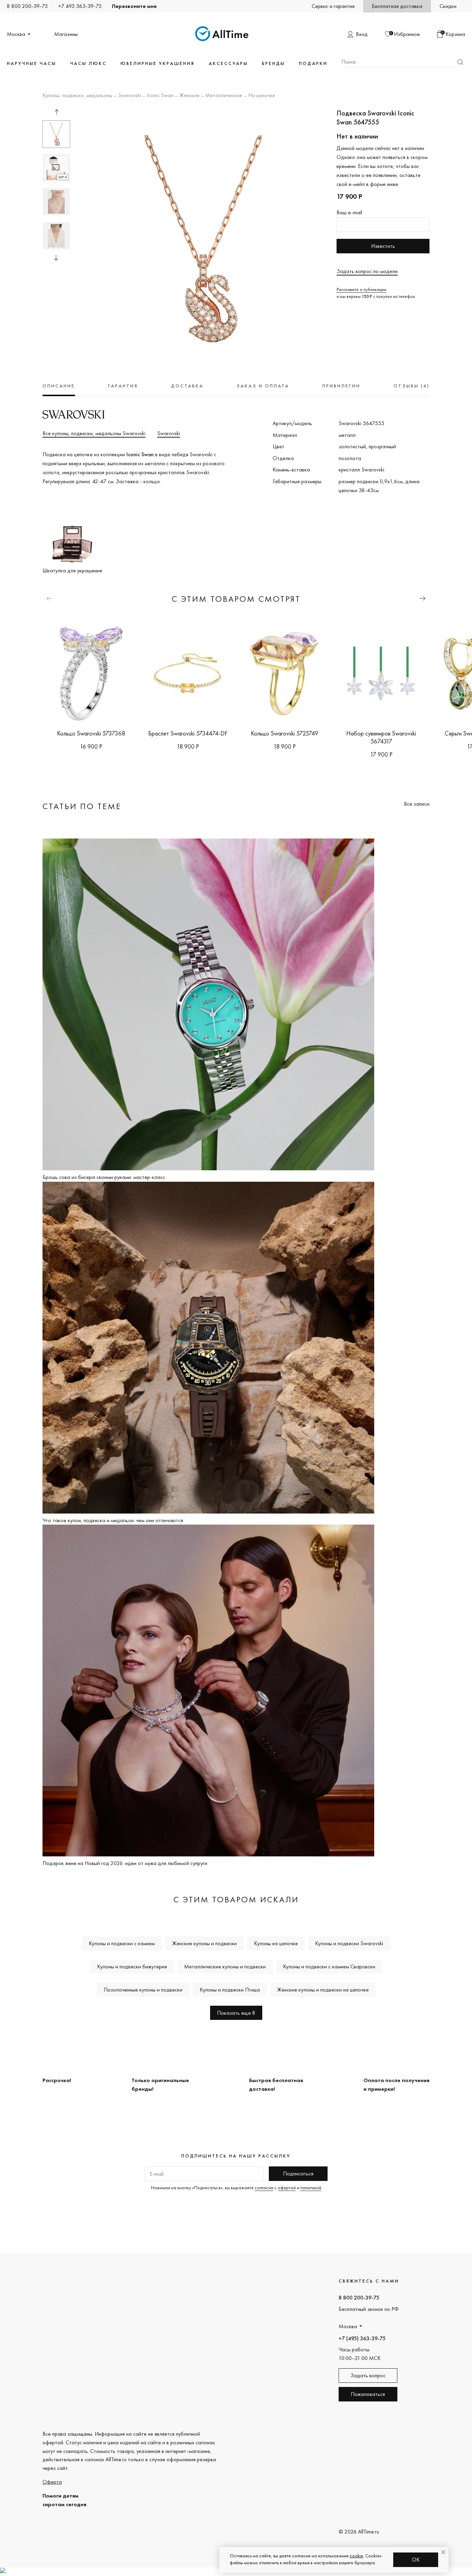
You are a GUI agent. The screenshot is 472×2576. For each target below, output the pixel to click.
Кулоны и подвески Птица (230, 1990)
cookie (356, 2556)
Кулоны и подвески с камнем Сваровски (329, 1966)
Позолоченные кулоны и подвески (143, 1990)
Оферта (52, 2482)
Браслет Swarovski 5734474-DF (188, 733)
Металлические (224, 96)
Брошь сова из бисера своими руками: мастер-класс (104, 1177)
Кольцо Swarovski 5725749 (285, 733)
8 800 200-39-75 (27, 6)
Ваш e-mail (349, 212)
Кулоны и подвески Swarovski (349, 1943)
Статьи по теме (82, 806)
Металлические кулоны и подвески (225, 1966)
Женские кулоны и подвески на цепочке (323, 1990)
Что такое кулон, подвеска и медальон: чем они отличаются (113, 1520)
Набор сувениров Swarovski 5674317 (381, 737)
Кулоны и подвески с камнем (122, 1943)
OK (416, 2560)
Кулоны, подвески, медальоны (77, 96)
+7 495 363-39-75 (80, 6)
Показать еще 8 (236, 2013)
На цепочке (262, 96)
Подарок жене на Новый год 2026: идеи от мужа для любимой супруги (125, 1863)
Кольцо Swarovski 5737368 (91, 733)
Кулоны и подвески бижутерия (132, 1966)
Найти (460, 62)
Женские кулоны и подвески (204, 1943)
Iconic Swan (160, 96)
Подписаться (298, 2174)
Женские (189, 96)
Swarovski (130, 96)
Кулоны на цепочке (276, 1943)
